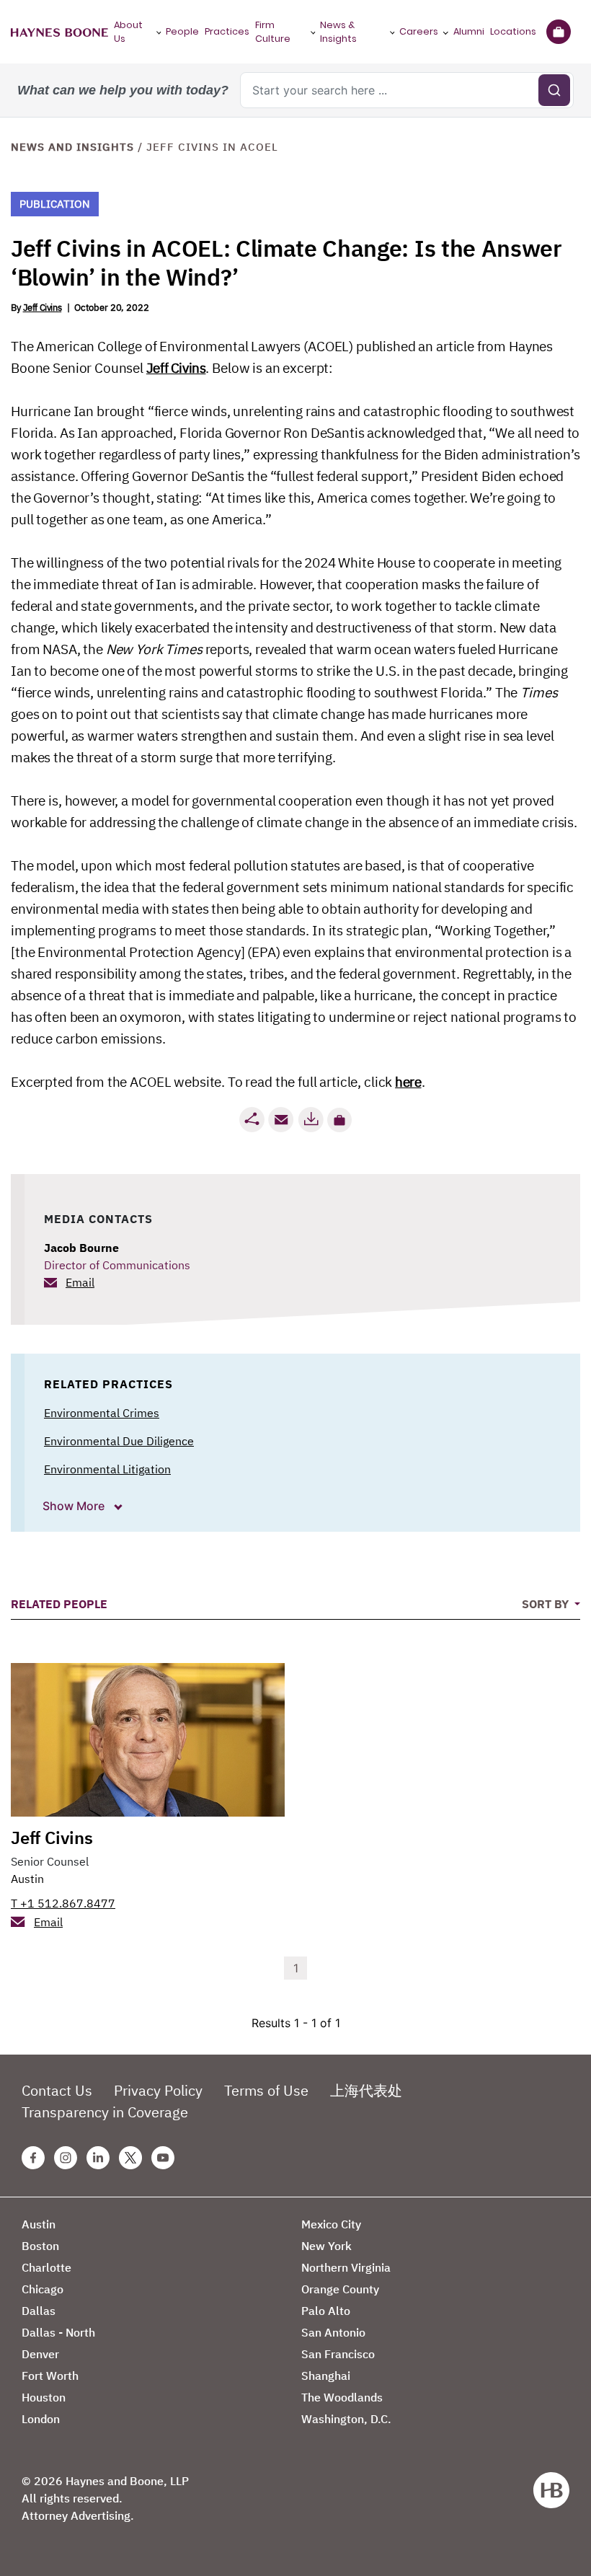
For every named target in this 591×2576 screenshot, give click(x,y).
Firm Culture (273, 32)
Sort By (547, 1604)
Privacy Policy (158, 2090)
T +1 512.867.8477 (63, 1903)
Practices (227, 31)
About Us (128, 32)
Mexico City (331, 2224)
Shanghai (326, 2376)
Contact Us (57, 2090)
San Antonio (333, 2332)
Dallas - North (58, 2332)
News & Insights (338, 32)
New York (326, 2246)
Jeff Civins (43, 308)
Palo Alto (326, 2311)
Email (80, 1282)
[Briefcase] (558, 32)
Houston (44, 2397)
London (41, 2419)
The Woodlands (342, 2397)
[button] (339, 1120)
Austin (27, 1879)
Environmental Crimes (102, 1413)
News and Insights (72, 147)
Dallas (39, 2311)
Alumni (469, 31)
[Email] (281, 1120)
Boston (40, 2246)
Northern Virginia (346, 2267)
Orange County (340, 2289)
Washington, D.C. (346, 2419)
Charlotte (46, 2267)
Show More (75, 1506)
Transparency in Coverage (105, 2112)
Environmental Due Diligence (119, 1441)
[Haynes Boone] (59, 32)
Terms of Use (266, 2090)
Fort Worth (50, 2376)
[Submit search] (554, 90)
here (408, 1082)
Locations (513, 31)
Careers (419, 31)
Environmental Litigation (107, 1469)
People (182, 31)
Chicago (43, 2289)
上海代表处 (366, 2090)
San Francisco (338, 2354)
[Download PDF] (311, 1120)
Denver (40, 2354)
